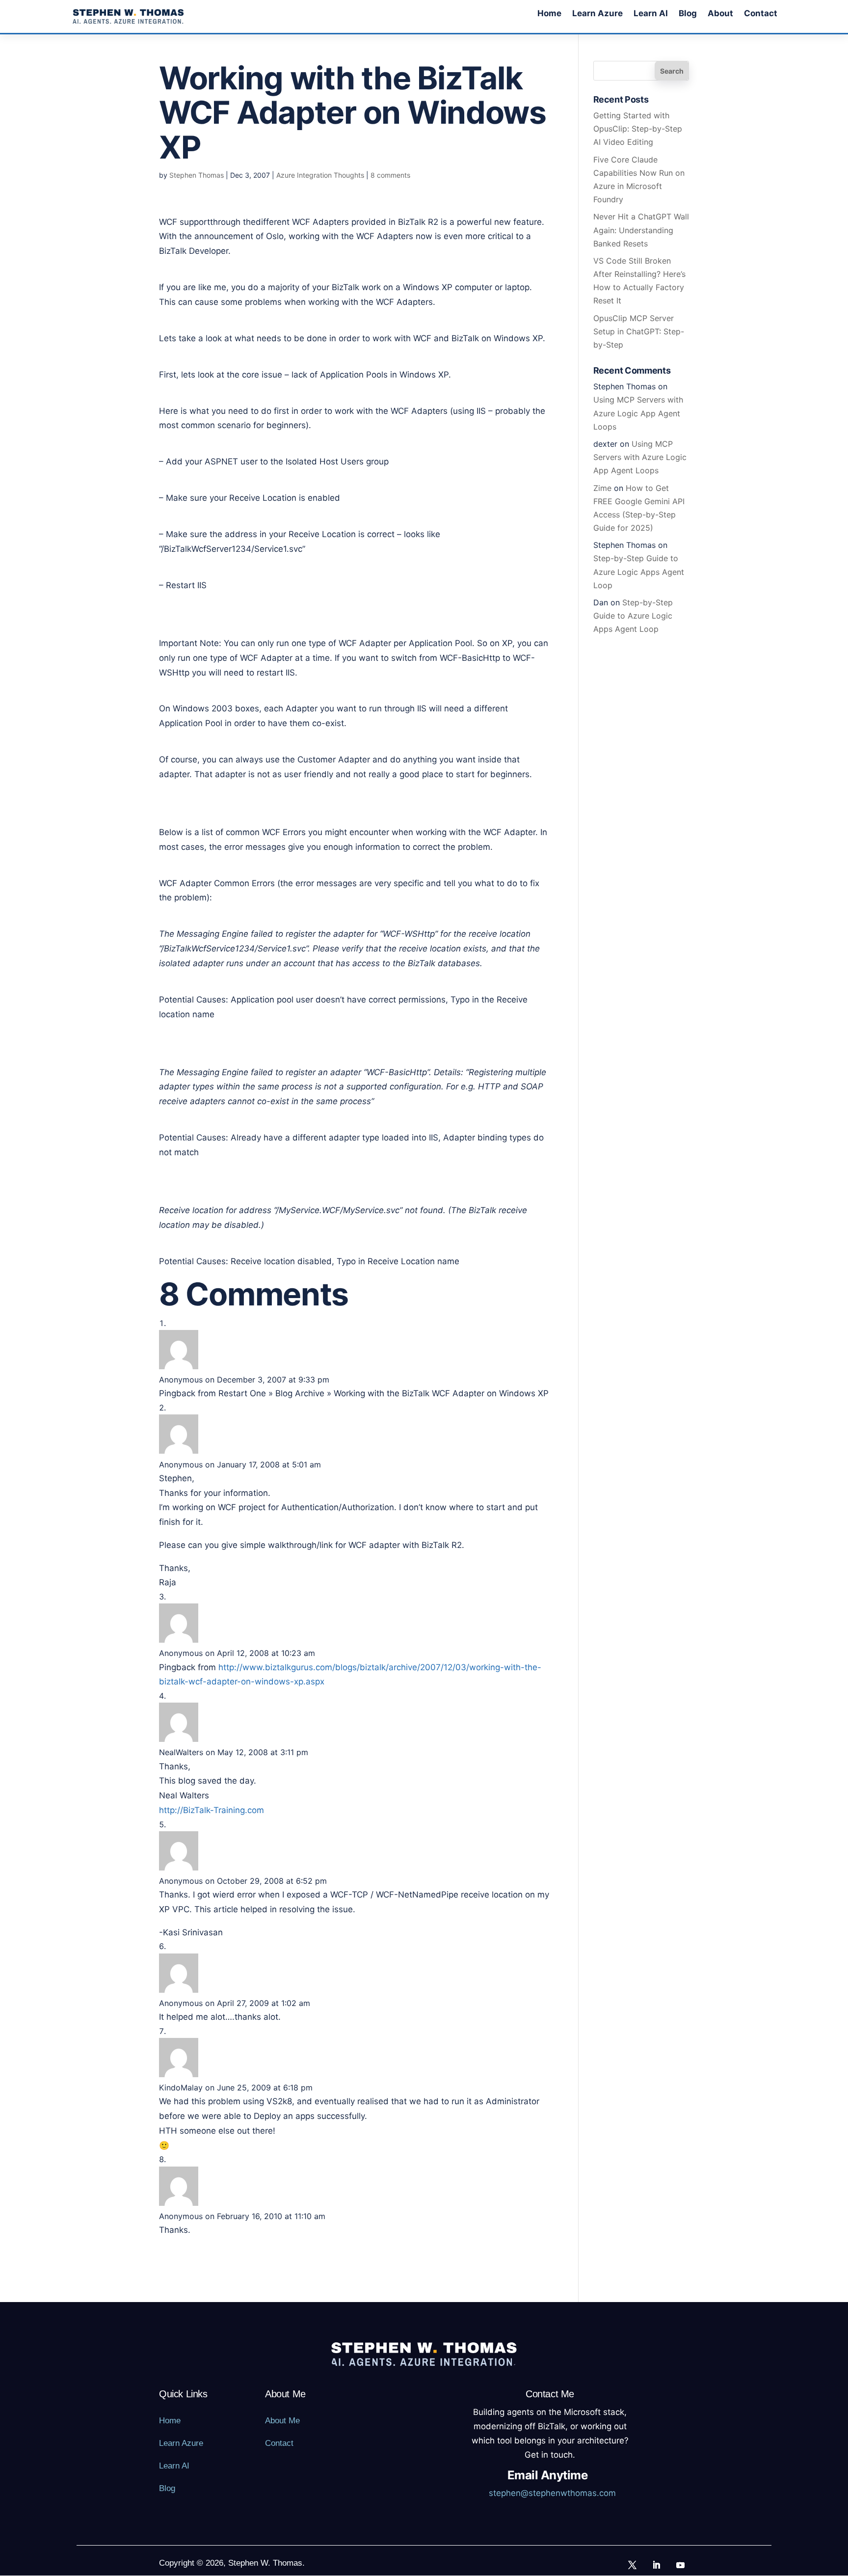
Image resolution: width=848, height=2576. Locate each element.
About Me (282, 2421)
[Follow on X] (633, 2565)
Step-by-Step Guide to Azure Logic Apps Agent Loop (639, 571)
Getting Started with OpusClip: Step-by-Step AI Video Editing (638, 129)
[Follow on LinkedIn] (657, 2565)
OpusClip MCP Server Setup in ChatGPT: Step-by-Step (639, 331)
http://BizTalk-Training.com (212, 1810)
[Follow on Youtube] (681, 2565)
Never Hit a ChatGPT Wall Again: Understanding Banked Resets (641, 230)
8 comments (390, 175)
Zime (602, 488)
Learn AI (651, 14)
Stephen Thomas (197, 175)
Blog (688, 14)
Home (549, 14)
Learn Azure (597, 14)
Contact (761, 14)
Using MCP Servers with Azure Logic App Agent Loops (638, 413)
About (720, 14)
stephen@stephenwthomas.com (552, 2493)
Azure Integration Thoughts (320, 175)
